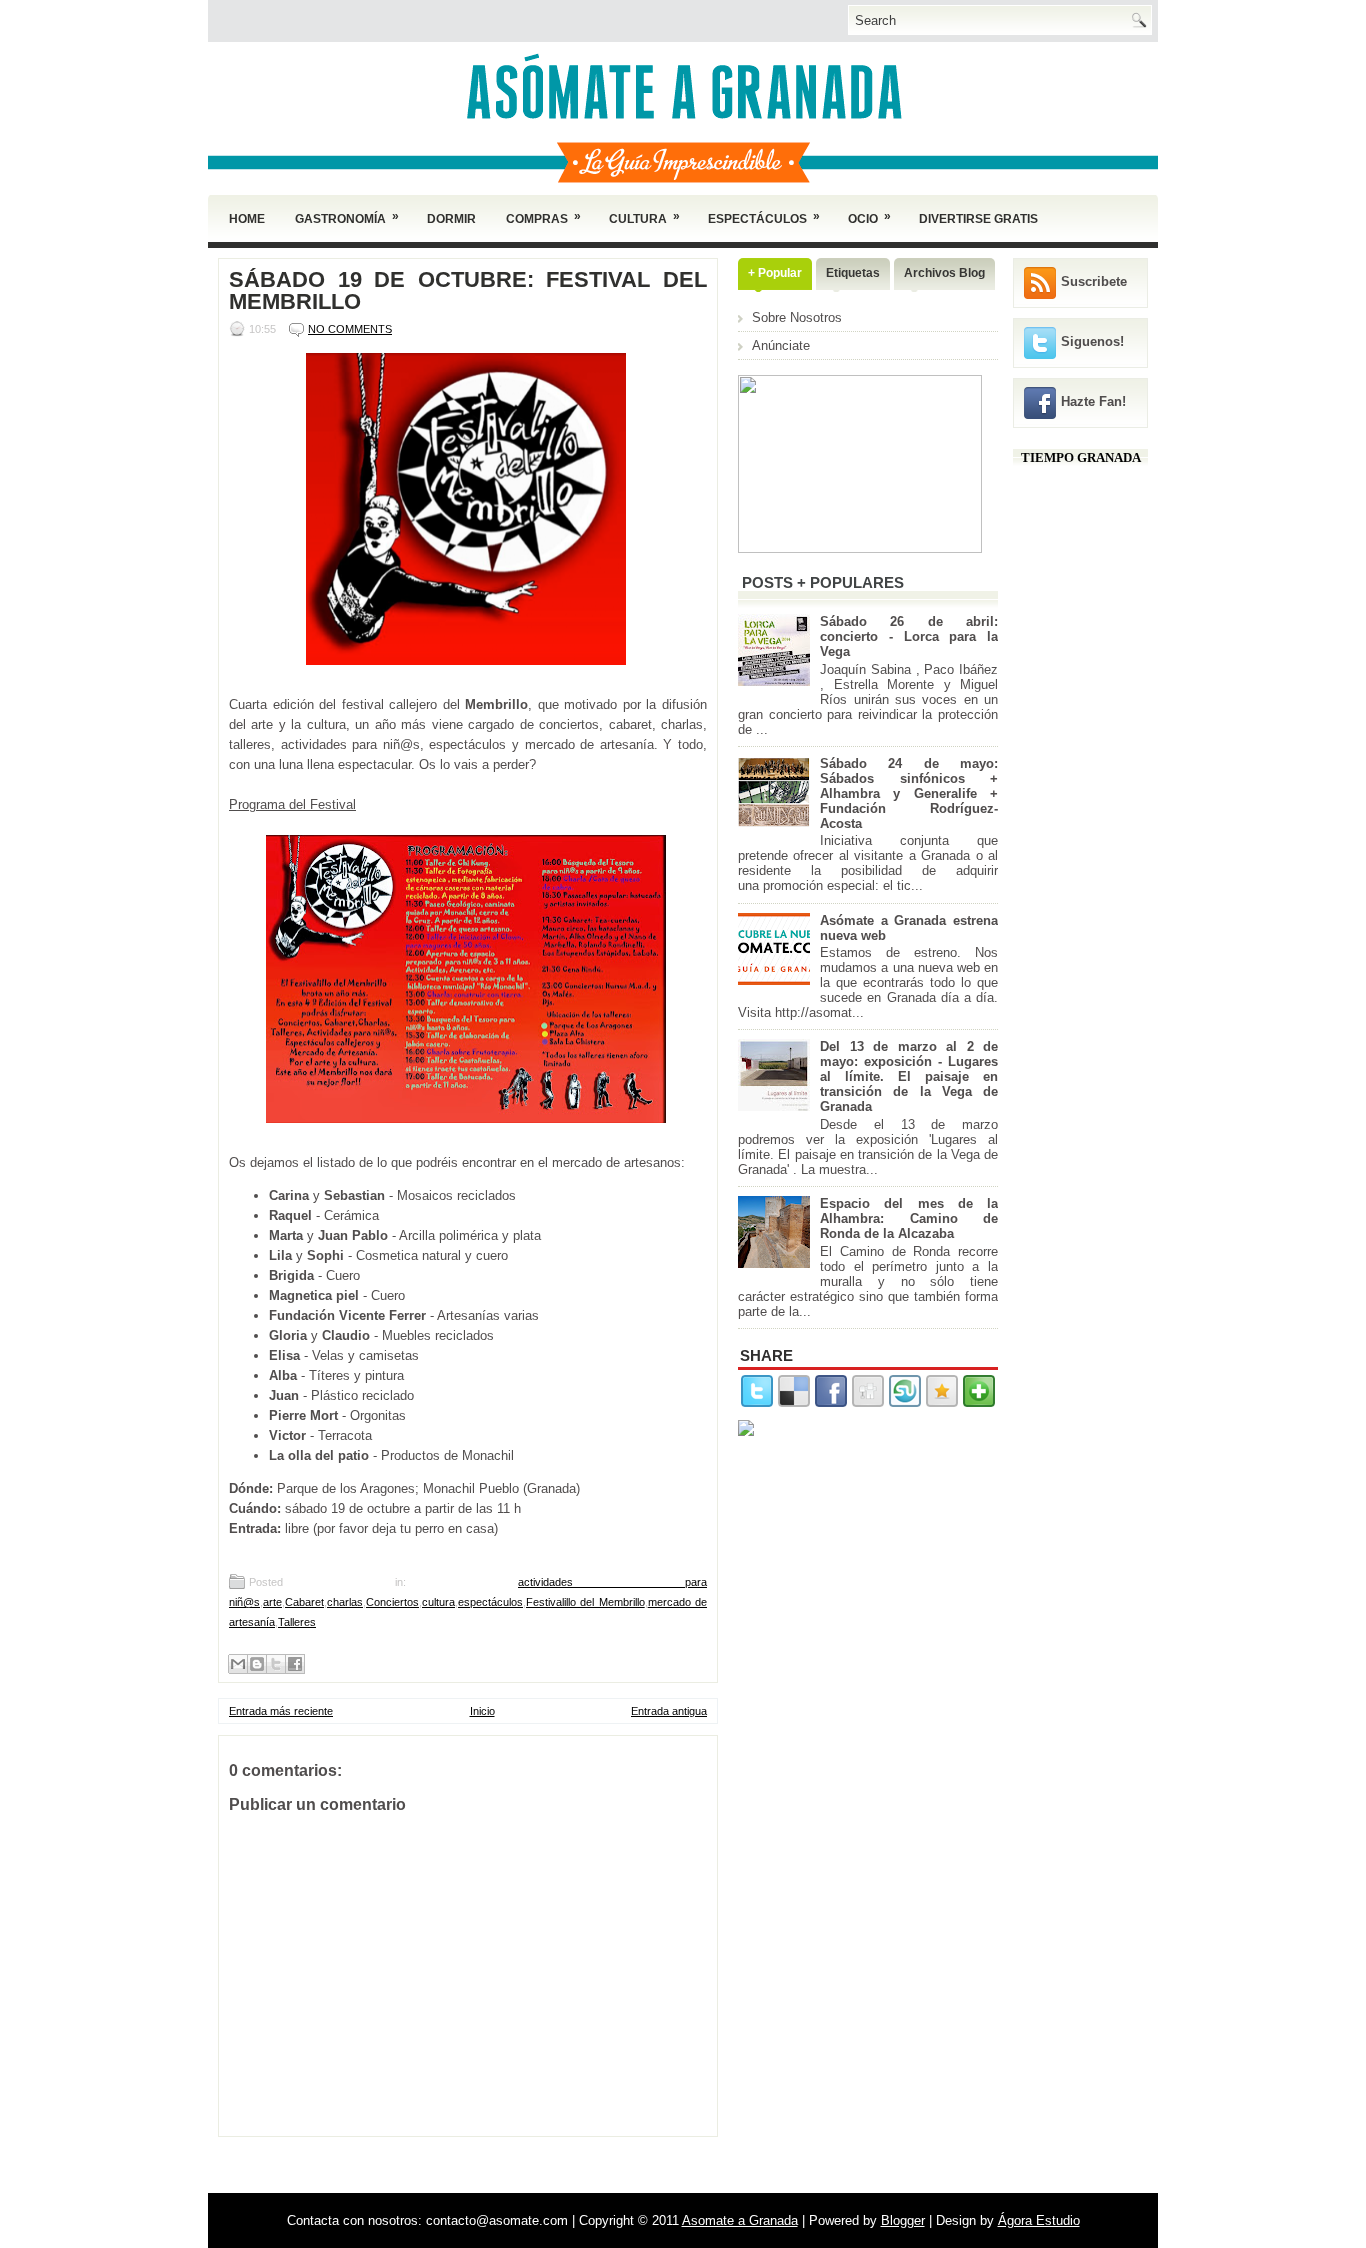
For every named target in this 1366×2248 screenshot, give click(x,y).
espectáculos (490, 1602)
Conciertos (392, 1602)
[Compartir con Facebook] (295, 1664)
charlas (345, 1602)
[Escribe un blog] (257, 1664)
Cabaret (304, 1602)
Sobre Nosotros (797, 317)
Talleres (297, 1622)
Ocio (869, 217)
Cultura (644, 217)
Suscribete (1094, 281)
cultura (438, 1602)
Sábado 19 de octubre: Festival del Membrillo (468, 291)
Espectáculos (764, 217)
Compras (543, 217)
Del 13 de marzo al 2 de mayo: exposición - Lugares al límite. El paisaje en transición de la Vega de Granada (909, 1076)
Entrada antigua (669, 1711)
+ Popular (775, 273)
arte (272, 1602)
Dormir (451, 219)
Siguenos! (1092, 341)
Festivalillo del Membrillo (585, 1602)
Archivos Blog (944, 273)
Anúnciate (781, 345)
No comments (350, 329)
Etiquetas (853, 273)
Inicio (482, 1711)
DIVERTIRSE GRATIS (978, 219)
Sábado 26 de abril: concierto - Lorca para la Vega (909, 636)
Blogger (903, 2220)
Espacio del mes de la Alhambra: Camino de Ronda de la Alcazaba (909, 1218)
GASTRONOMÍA (347, 217)
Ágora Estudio (1039, 2220)
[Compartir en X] (276, 1664)
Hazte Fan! (1093, 401)
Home (247, 219)
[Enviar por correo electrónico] (238, 1664)
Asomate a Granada (740, 2220)
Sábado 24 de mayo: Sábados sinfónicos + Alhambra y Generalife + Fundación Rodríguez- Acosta (909, 793)
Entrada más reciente (281, 1711)
